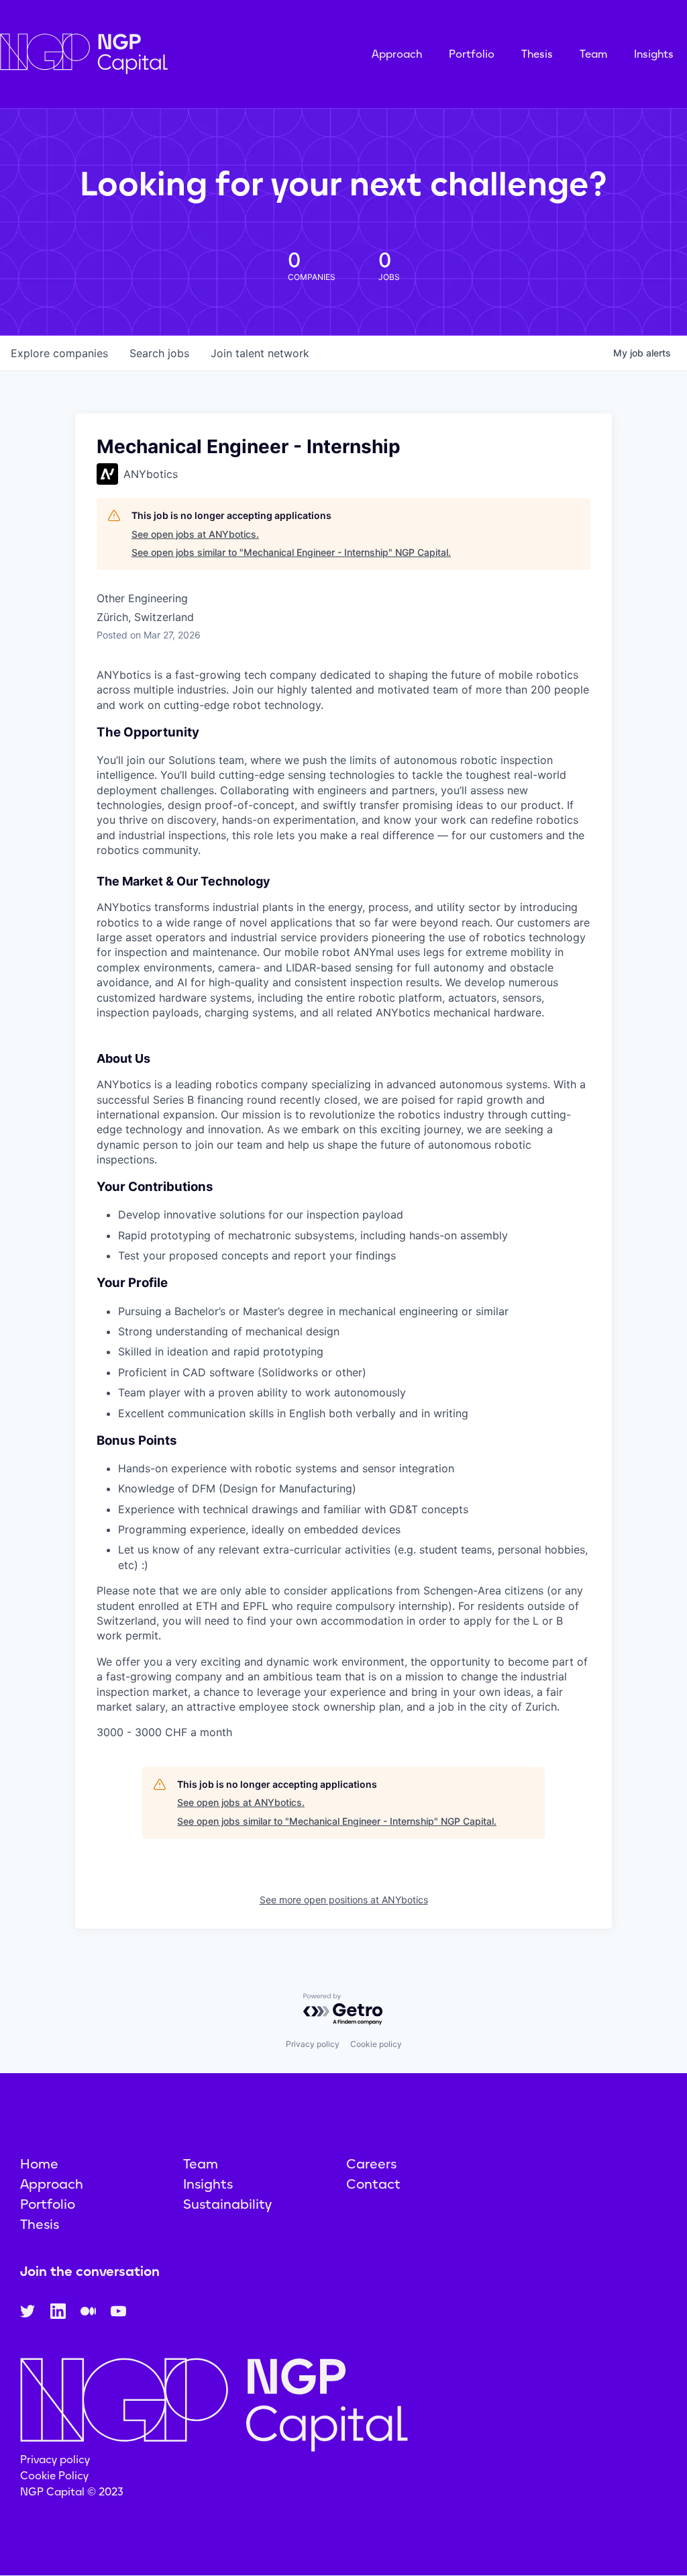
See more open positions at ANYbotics (344, 1900)
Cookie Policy (54, 2476)
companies (59, 353)
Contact (373, 2184)
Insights (654, 54)
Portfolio (472, 54)
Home (39, 2164)
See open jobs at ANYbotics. (195, 534)
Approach (397, 54)
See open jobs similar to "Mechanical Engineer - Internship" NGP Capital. (291, 552)
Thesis (537, 54)
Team (593, 54)
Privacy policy (313, 2044)
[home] (151, 54)
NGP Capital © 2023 (72, 2492)
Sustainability (227, 2204)
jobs (159, 353)
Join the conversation (90, 2271)
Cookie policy (376, 2044)
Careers (371, 2164)
